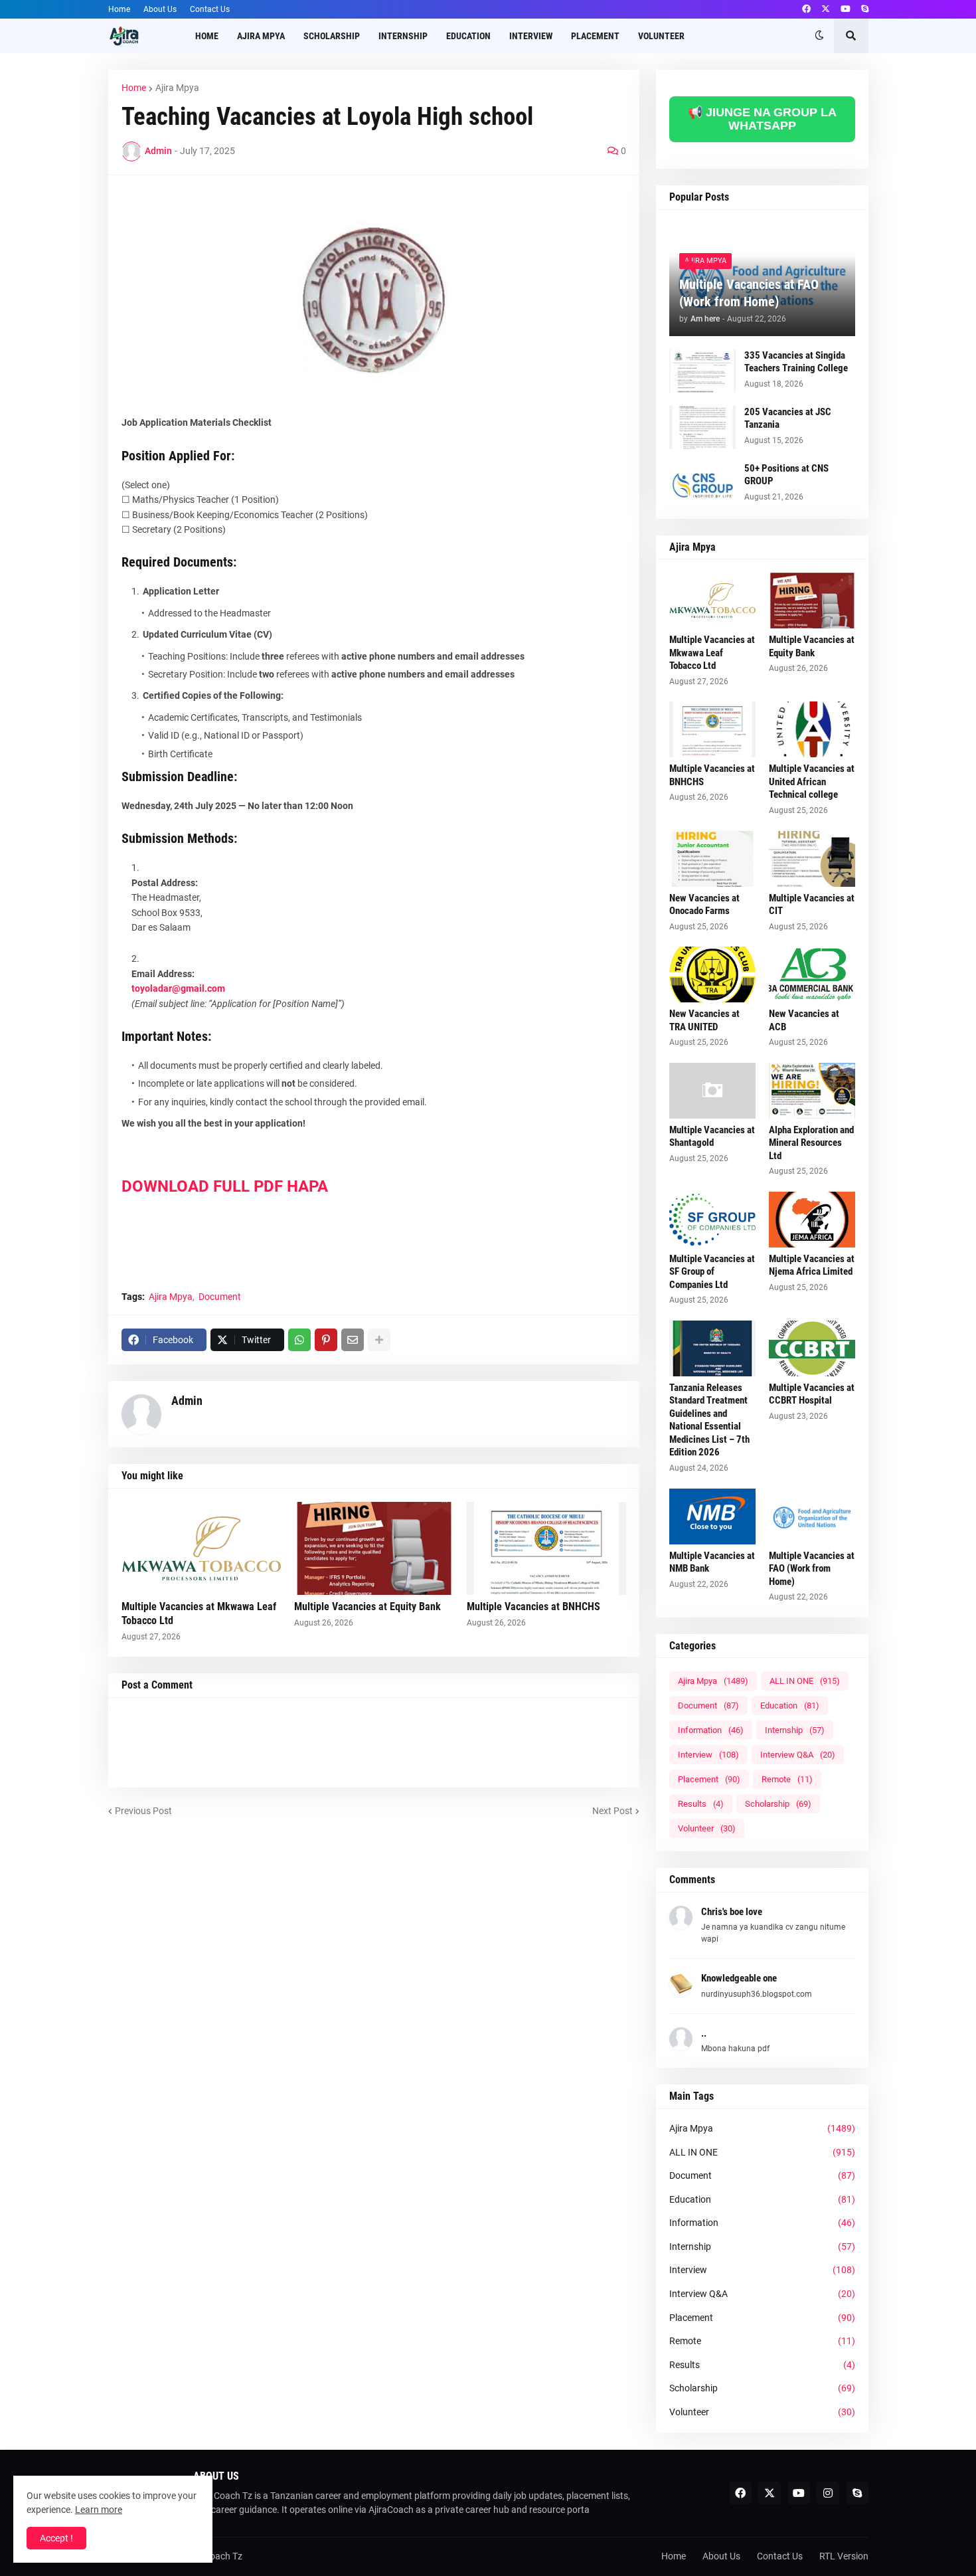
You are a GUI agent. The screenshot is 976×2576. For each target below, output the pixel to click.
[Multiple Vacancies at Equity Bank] (374, 1548)
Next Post (612, 1811)
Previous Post (143, 1811)
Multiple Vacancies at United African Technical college (812, 782)
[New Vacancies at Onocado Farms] (712, 859)
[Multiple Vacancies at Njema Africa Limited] (812, 1220)
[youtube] (846, 9)
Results (701, 1804)
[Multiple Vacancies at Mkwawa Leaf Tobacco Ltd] (201, 1548)
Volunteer (707, 1828)
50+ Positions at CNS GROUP (786, 475)
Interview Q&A (798, 1755)
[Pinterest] (326, 1340)
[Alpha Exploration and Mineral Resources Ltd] (812, 1091)
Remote (787, 1779)
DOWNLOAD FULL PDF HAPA (227, 1186)
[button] (819, 36)
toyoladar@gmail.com (178, 988)
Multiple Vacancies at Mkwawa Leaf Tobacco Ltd (199, 1613)
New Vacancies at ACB (804, 1020)
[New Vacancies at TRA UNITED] (712, 974)
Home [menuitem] (207, 36)
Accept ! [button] (56, 2538)
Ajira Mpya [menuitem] (261, 36)
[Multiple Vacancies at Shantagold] (712, 1091)
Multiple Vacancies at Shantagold (712, 1137)
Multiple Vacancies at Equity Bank (367, 1607)
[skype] (865, 9)
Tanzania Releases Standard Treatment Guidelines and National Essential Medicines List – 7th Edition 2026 (709, 1420)
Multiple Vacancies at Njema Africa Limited (812, 1265)
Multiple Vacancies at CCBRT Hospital (812, 1394)
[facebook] (806, 9)
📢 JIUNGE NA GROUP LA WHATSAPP (762, 119)
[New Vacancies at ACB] (812, 974)
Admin (187, 1401)
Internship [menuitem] (403, 36)
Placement (709, 1779)
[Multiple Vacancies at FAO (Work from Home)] (812, 1517)
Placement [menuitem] (595, 36)
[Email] (353, 1340)
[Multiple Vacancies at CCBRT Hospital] (812, 1348)
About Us (160, 9)
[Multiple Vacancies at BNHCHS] (546, 1548)
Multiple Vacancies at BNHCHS (533, 1607)
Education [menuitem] (468, 36)
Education (790, 1705)
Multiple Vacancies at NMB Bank (712, 1562)
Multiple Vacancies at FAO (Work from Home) (749, 293)
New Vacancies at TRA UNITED (704, 1020)
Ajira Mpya (177, 88)
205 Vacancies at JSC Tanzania (788, 418)
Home (119, 9)
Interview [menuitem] (531, 36)
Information (711, 1730)
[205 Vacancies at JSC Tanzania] (702, 427)
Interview (708, 1755)
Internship (795, 1730)
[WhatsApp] (299, 1340)
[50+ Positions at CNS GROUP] (702, 484)
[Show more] (379, 1340)
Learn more (99, 2510)
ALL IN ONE (805, 1681)
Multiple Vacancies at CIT (812, 905)
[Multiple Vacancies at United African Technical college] (812, 729)
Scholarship (778, 1804)
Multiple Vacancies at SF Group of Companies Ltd (712, 1272)
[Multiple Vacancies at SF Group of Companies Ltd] (712, 1220)
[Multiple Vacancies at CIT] (812, 859)
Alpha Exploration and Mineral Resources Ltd (811, 1143)
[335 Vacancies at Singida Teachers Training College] (702, 371)
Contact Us (210, 9)
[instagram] (828, 2493)
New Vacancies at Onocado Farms (704, 905)
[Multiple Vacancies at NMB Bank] (712, 1517)
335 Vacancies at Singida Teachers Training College (796, 362)
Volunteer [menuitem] (661, 36)
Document (220, 1297)
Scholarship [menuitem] (332, 36)
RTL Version (844, 2556)
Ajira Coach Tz (213, 2556)
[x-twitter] (826, 9)
